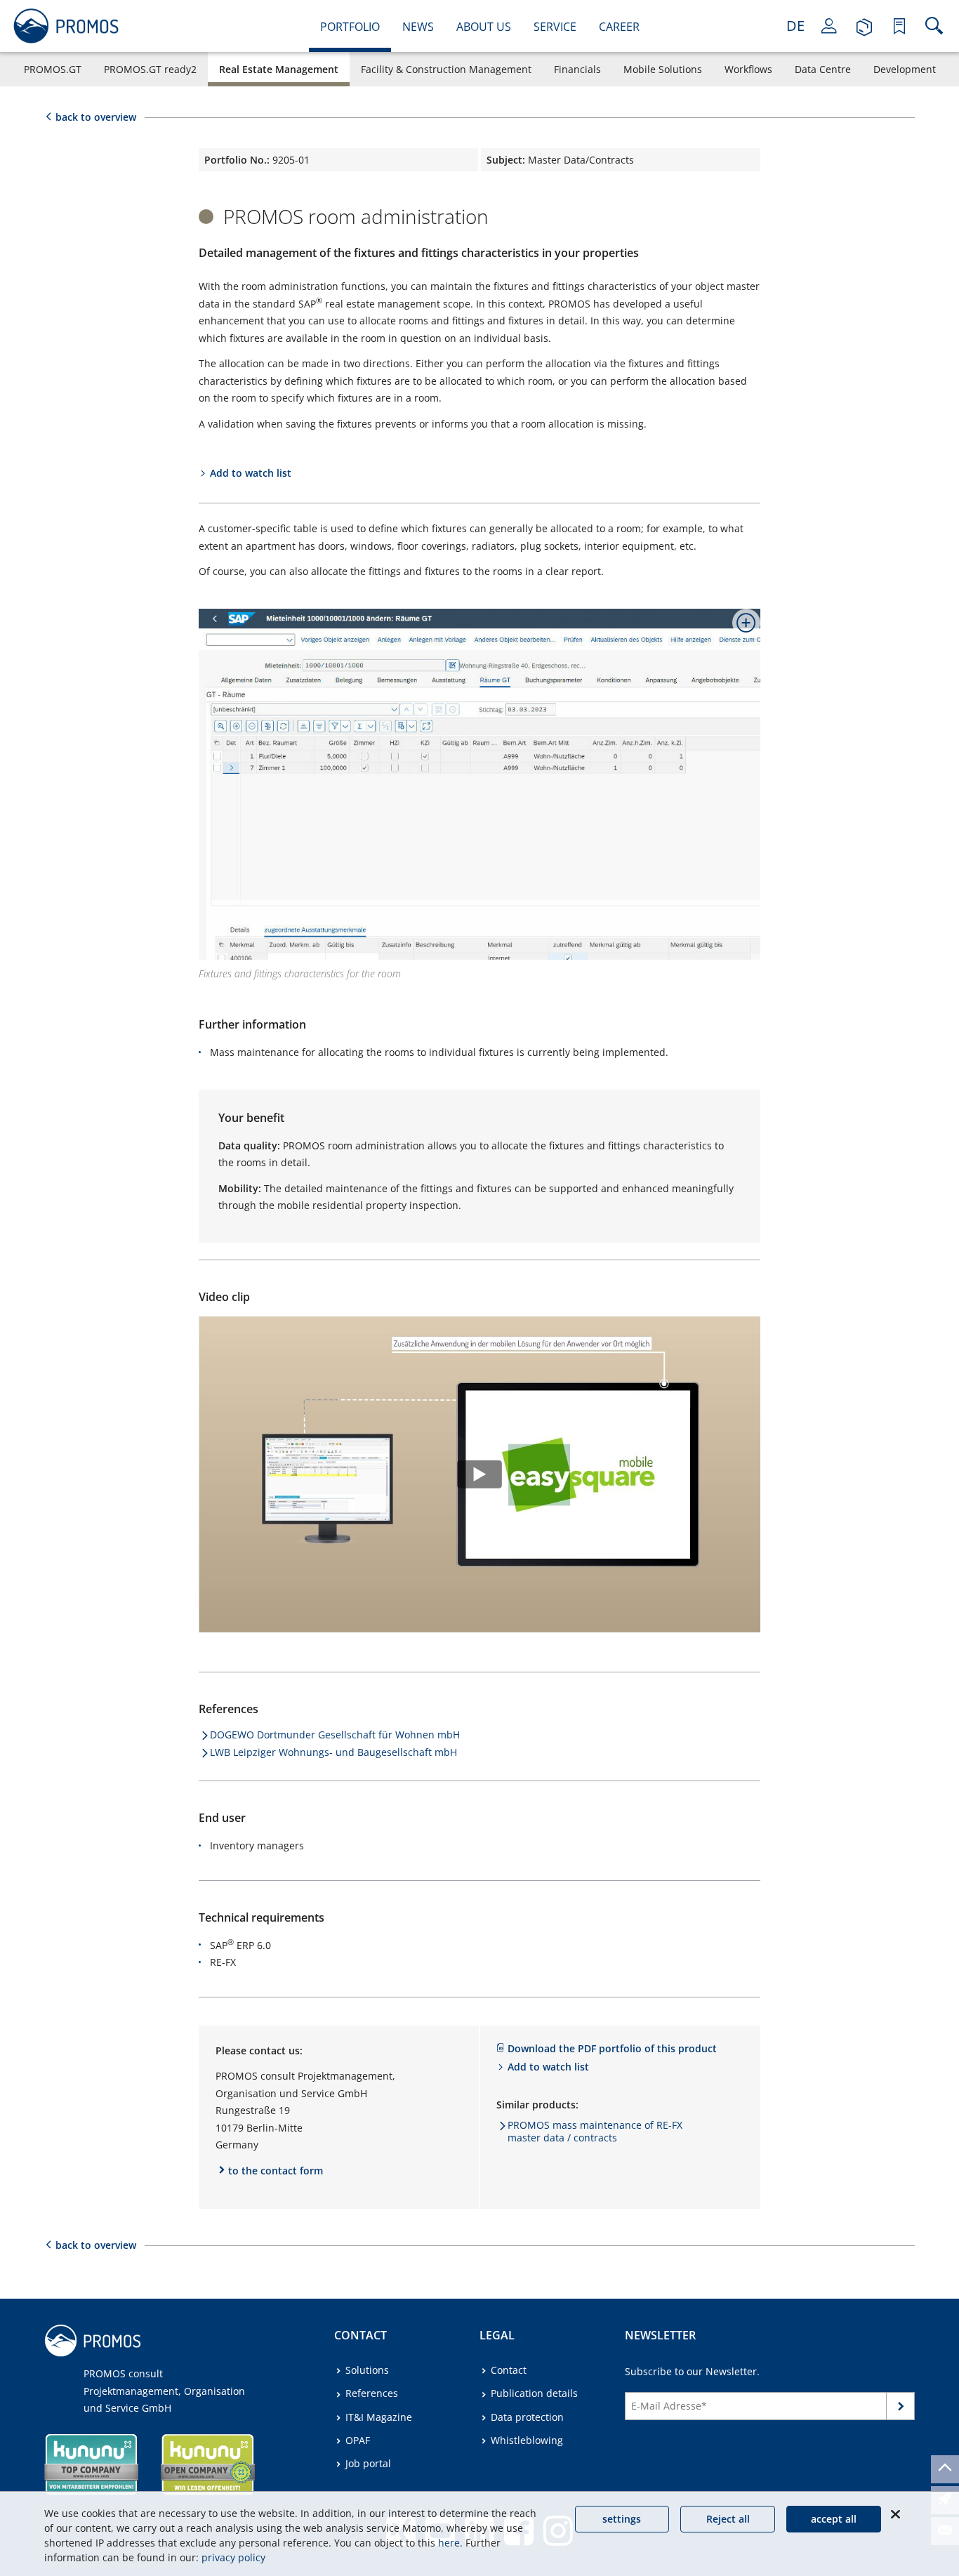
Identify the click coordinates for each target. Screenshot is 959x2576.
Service (555, 27)
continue (901, 2409)
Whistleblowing (527, 2440)
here (449, 2543)
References (372, 2393)
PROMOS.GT (53, 69)
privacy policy (233, 2557)
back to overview (96, 117)
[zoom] (741, 628)
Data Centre (823, 69)
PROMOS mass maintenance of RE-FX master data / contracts (595, 2131)
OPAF (358, 2440)
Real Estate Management (279, 69)
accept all (834, 2519)
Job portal (368, 2463)
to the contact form (276, 2171)
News (418, 27)
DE (795, 26)
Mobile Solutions (663, 69)
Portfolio (350, 27)
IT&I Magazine (379, 2417)
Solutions (367, 2370)
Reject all (728, 2519)
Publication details (534, 2393)
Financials (577, 69)
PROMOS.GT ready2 (150, 69)
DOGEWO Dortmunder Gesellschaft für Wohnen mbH (335, 1735)
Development (905, 69)
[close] (895, 2514)
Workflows (748, 69)
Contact (509, 2370)
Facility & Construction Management (446, 69)
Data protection (527, 2417)
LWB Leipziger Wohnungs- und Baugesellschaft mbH (333, 1752)
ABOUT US (484, 27)
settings (622, 2519)
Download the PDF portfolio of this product (612, 2048)
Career (619, 27)
